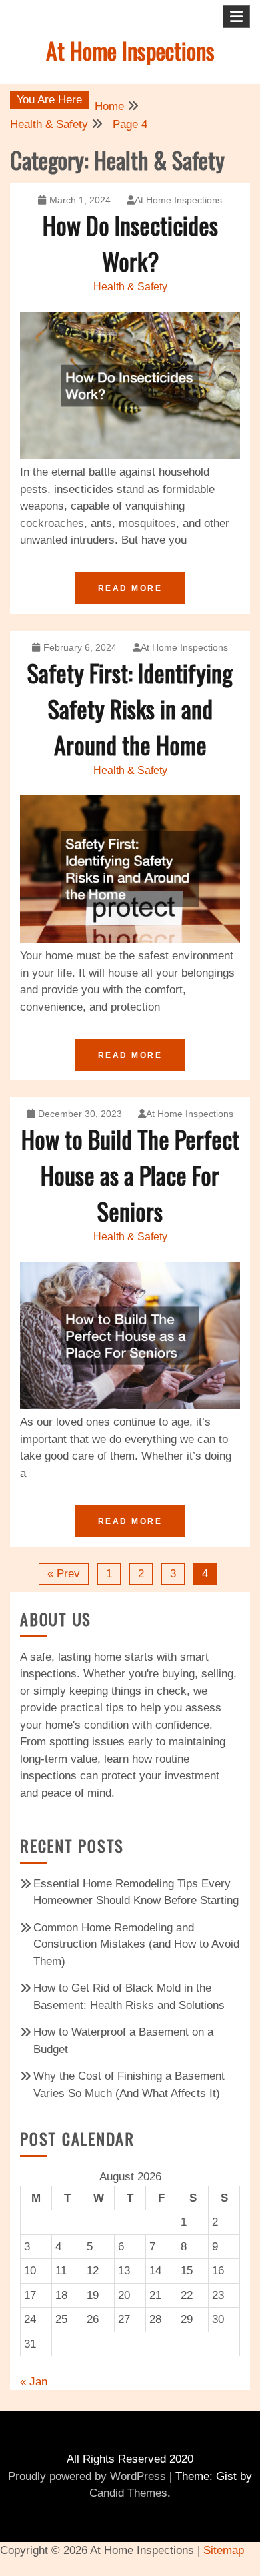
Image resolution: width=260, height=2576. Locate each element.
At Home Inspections (130, 50)
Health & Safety (130, 287)
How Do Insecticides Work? (130, 243)
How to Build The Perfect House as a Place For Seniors (130, 1175)
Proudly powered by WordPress (87, 2476)
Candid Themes (128, 2493)
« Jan (34, 2382)
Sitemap (224, 2550)
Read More (130, 588)
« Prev (64, 1574)
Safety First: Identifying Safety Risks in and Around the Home (130, 708)
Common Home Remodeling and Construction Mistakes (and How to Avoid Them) (136, 1944)
